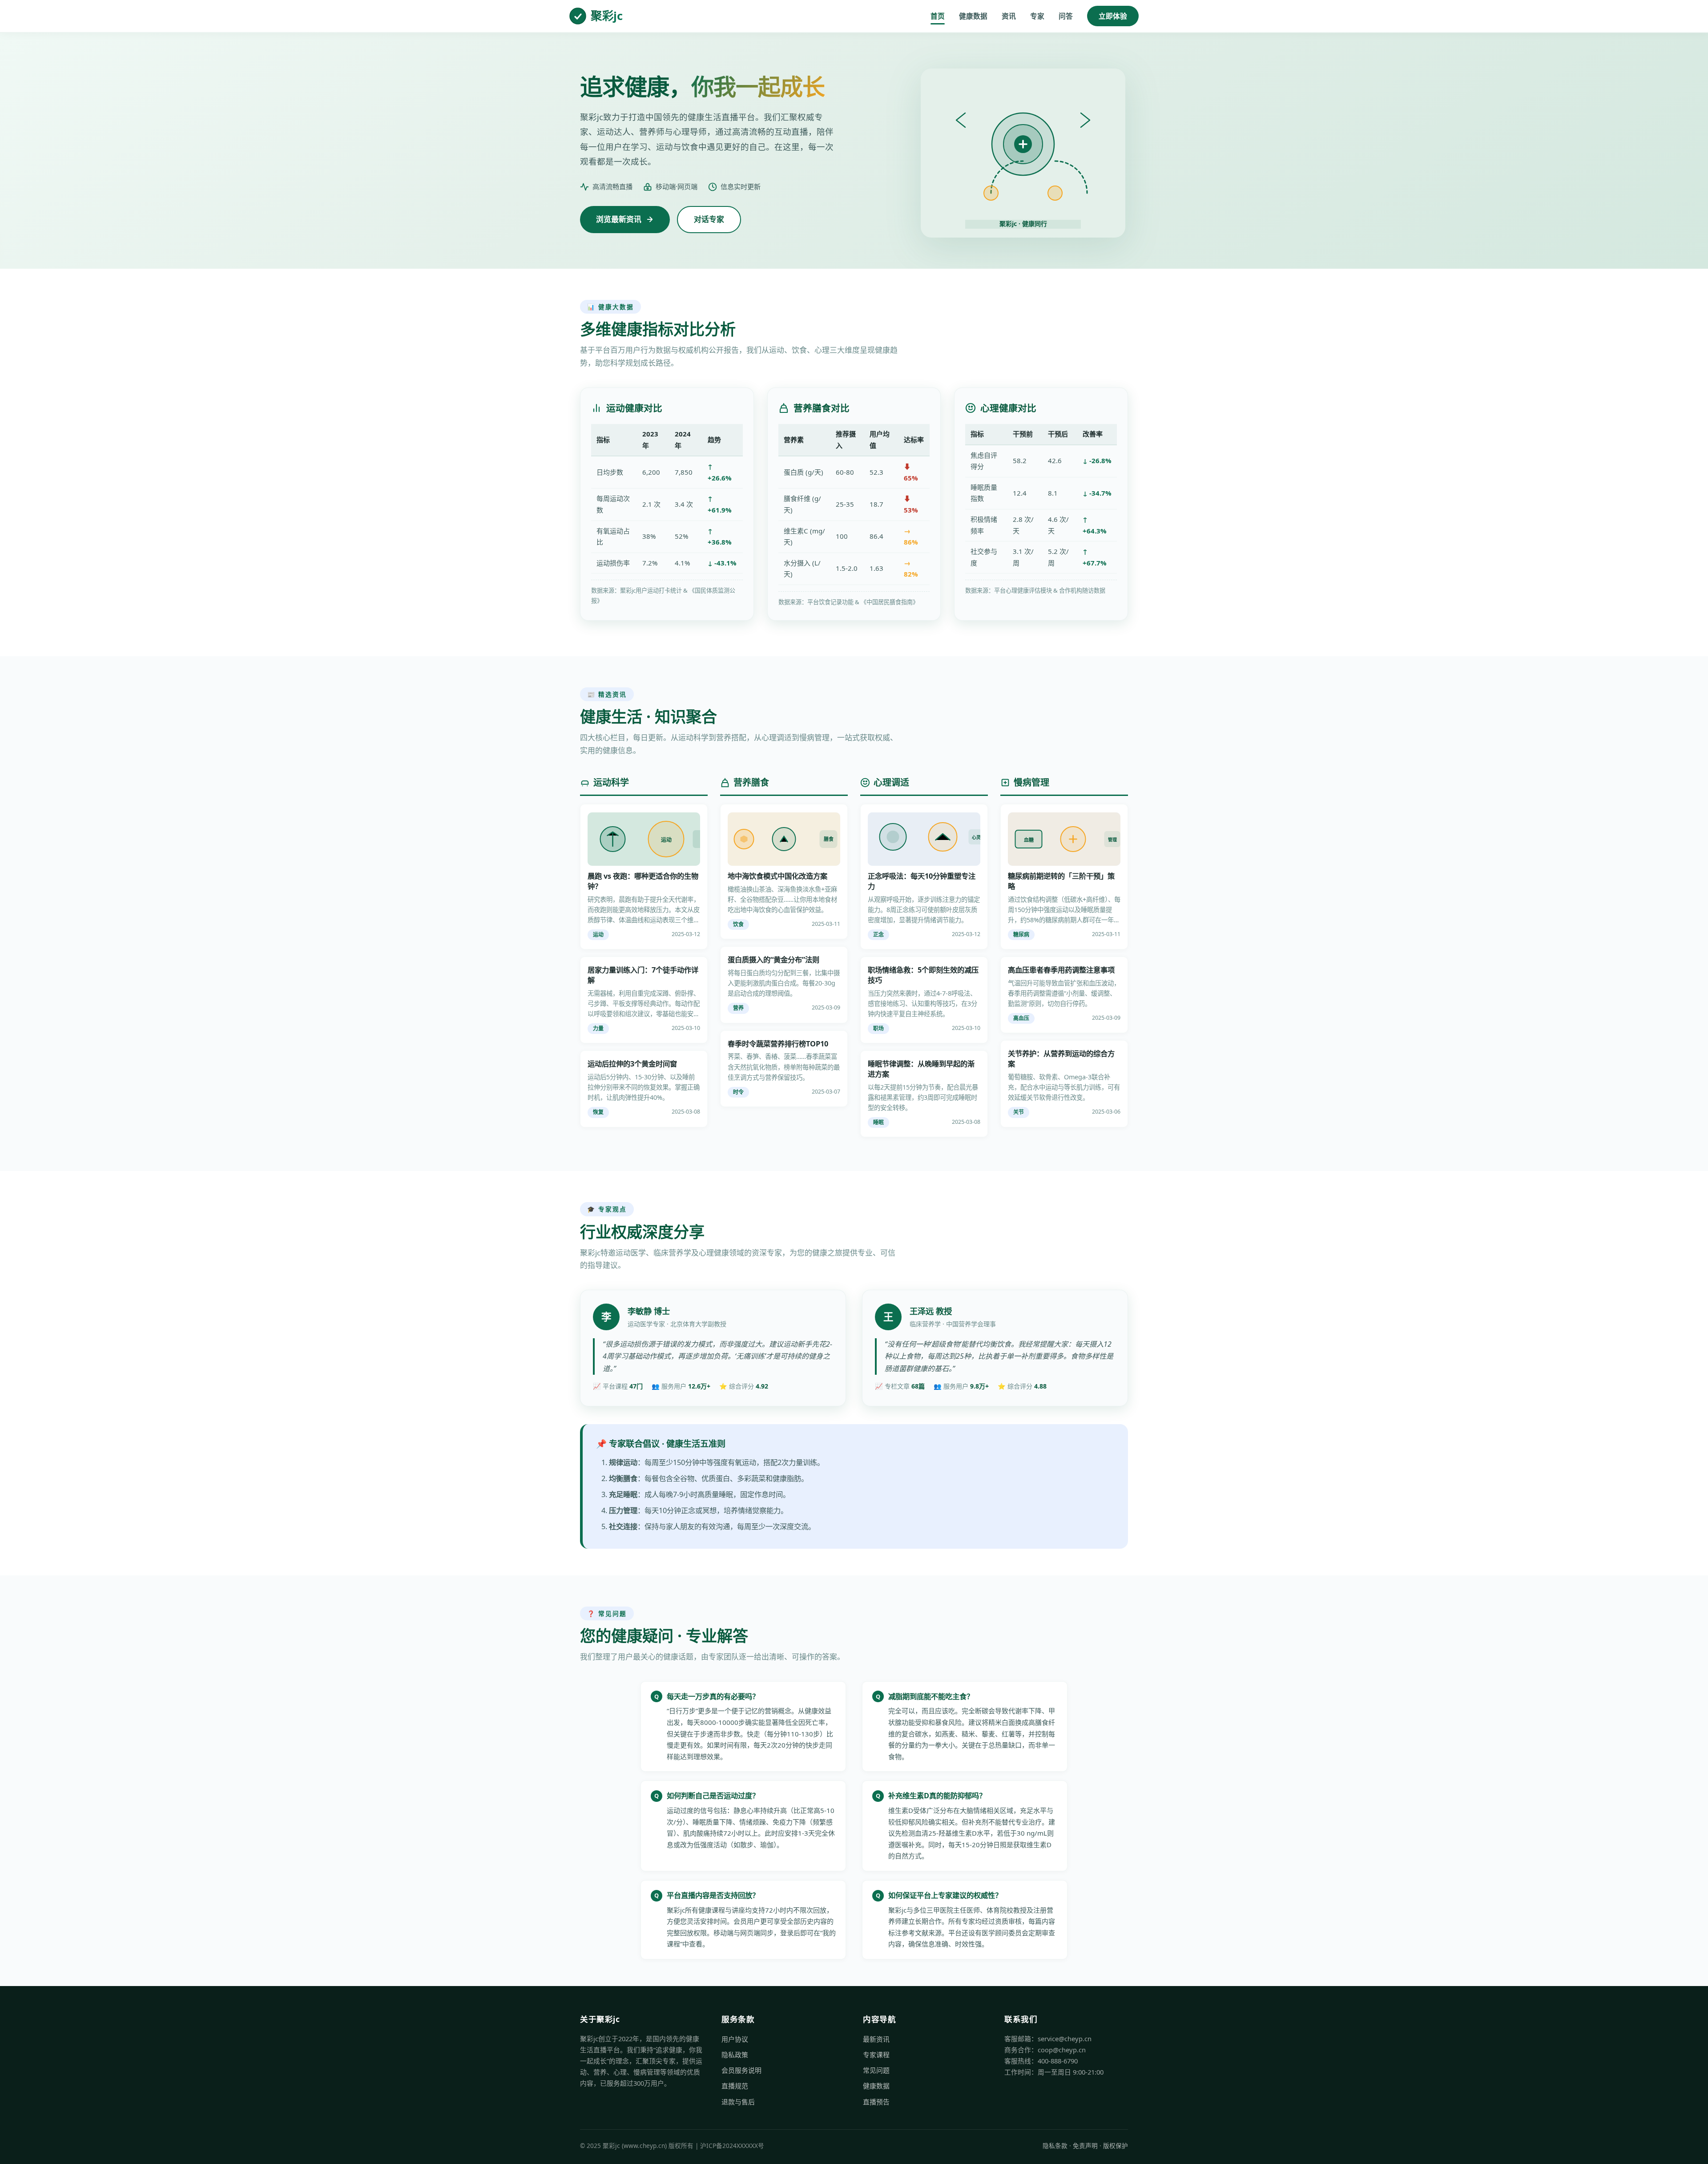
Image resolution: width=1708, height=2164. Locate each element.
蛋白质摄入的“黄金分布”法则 (773, 960)
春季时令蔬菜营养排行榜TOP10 (778, 1044)
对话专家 (709, 219)
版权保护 (1116, 2146)
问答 (1066, 16)
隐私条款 (1055, 2146)
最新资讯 (876, 2039)
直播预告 (876, 2102)
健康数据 (973, 16)
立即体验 (1113, 16)
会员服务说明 (741, 2070)
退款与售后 (738, 2102)
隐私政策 (735, 2055)
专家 (1037, 16)
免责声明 (1085, 2146)
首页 (938, 16)
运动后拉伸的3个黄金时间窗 (632, 1064)
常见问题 (876, 2070)
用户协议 (735, 2039)
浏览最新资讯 (619, 219)
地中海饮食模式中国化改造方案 (777, 876)
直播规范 (735, 2086)
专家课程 (876, 2055)
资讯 (1009, 16)
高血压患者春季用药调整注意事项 (1061, 970)
